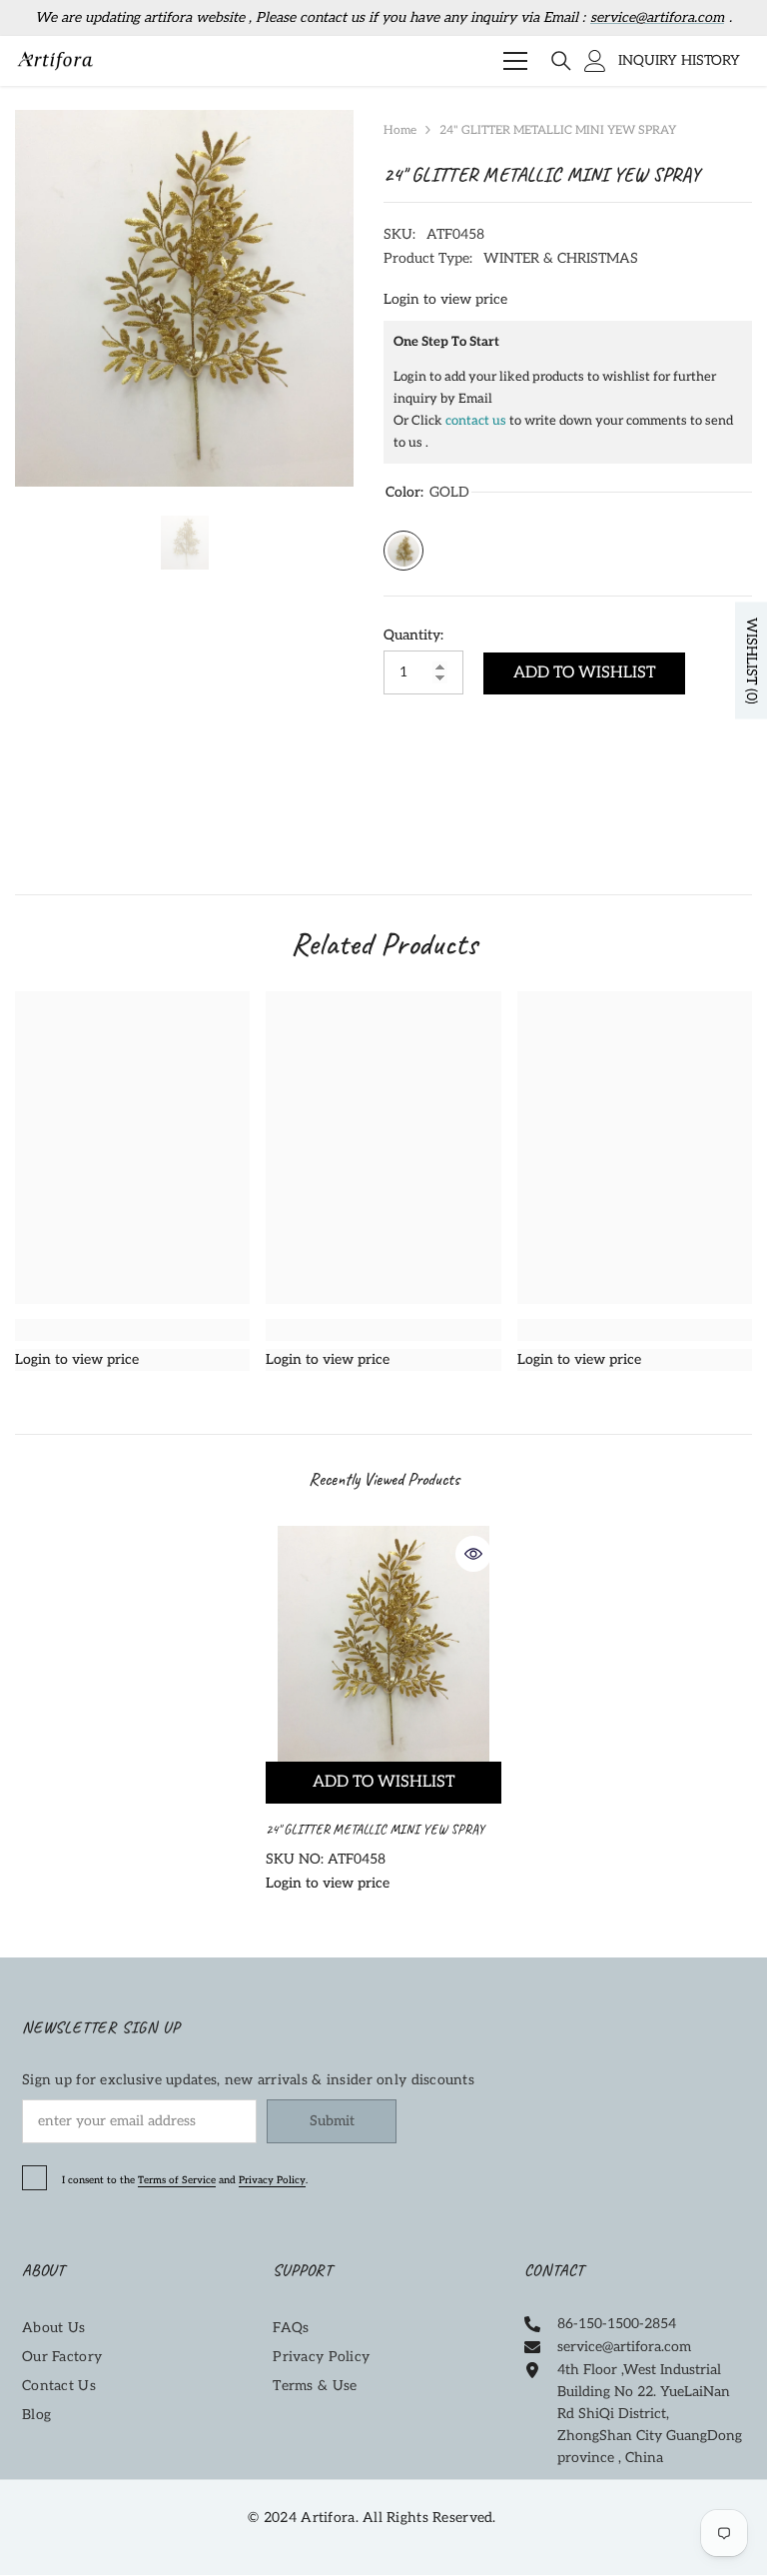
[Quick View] (473, 1554)
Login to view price (445, 299)
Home (400, 130)
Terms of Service (177, 2180)
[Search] (561, 61)
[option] (184, 298)
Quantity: (413, 635)
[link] (132, 1330)
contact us (476, 421)
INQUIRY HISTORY (679, 60)
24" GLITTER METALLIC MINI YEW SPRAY (377, 1829)
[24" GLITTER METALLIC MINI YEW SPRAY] (383, 1644)
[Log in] (595, 61)
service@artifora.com (657, 17)
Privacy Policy (272, 2180)
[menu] (515, 61)
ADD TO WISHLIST (585, 673)
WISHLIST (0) (752, 660)
